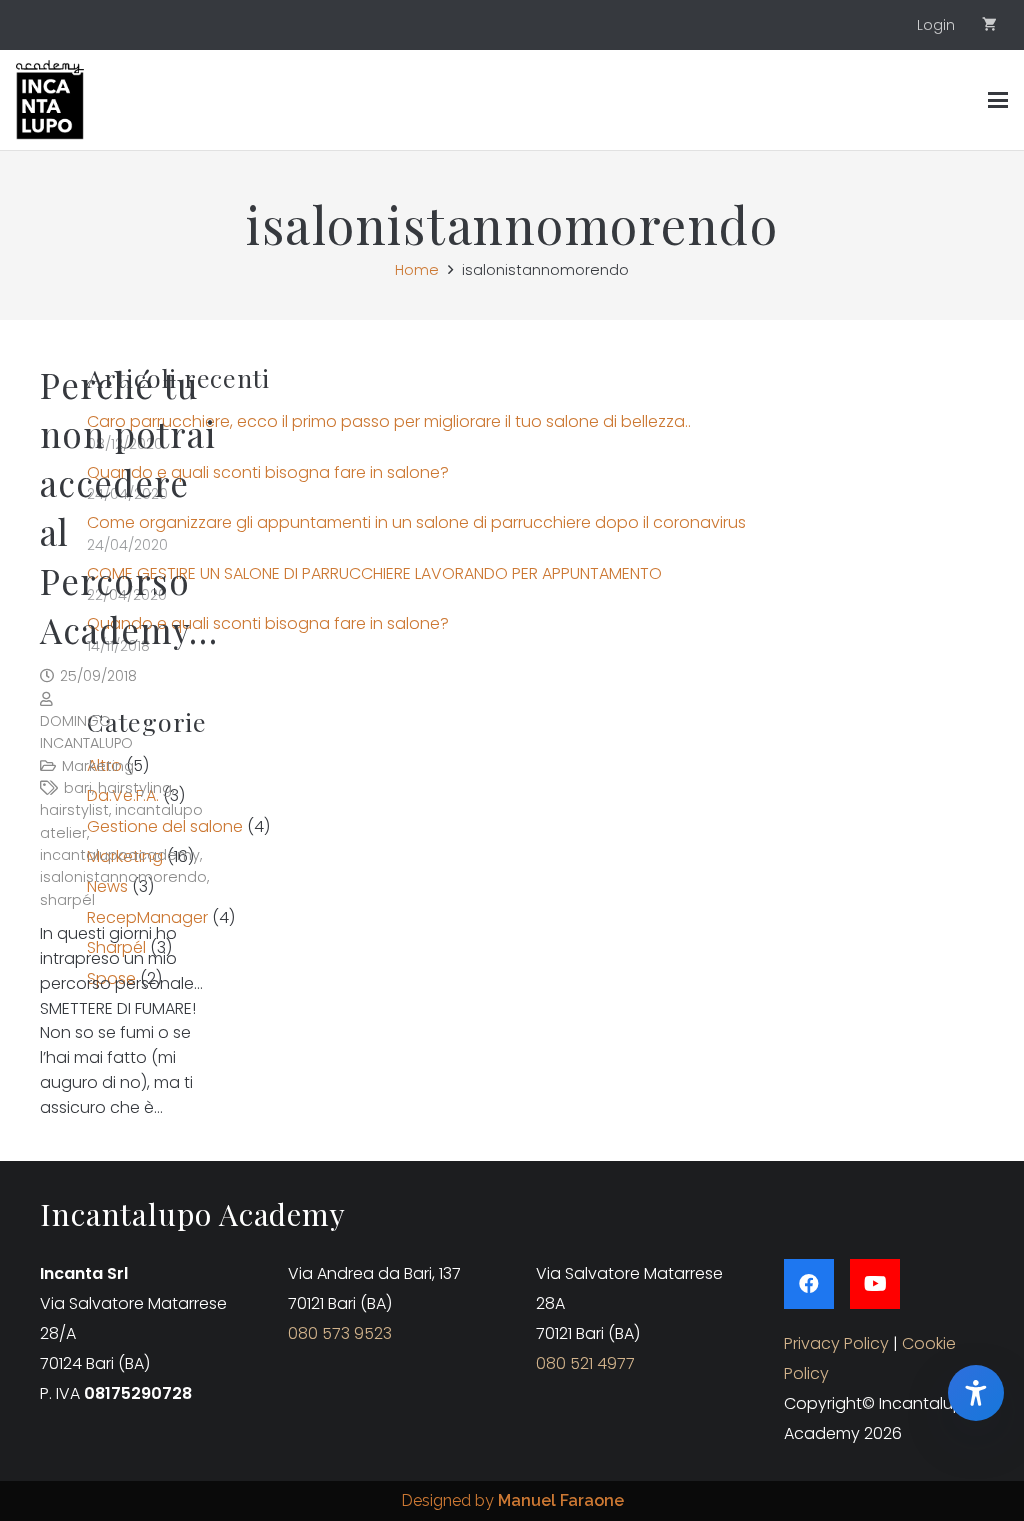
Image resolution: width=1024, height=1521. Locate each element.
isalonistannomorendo (123, 877)
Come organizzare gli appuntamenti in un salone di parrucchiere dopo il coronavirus (416, 522)
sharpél (67, 900)
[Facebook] (809, 1284)
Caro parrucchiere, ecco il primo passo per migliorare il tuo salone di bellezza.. (389, 421)
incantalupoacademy (120, 855)
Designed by (512, 1500)
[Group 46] (50, 100)
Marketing (98, 766)
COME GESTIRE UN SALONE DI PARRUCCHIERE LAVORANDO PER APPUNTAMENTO (374, 573)
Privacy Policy (836, 1343)
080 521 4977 (585, 1363)
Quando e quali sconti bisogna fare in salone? (268, 472)
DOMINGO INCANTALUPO (86, 732)
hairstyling (135, 788)
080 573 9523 (340, 1333)
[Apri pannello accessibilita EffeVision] (976, 1393)
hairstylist (74, 810)
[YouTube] (875, 1284)
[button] (998, 100)
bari (78, 788)
